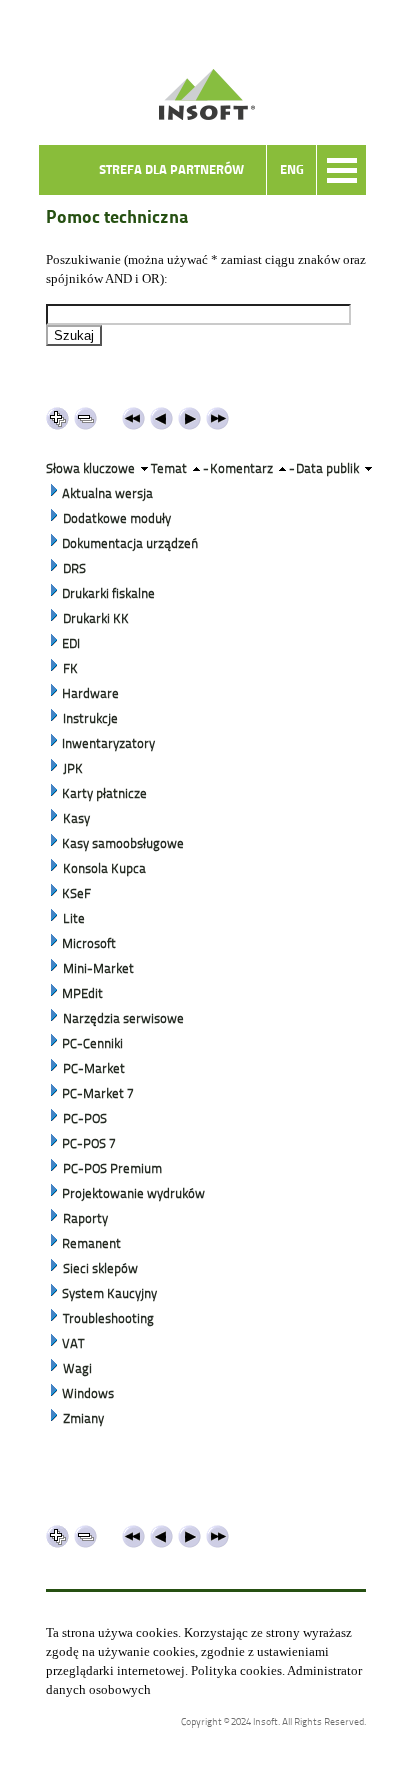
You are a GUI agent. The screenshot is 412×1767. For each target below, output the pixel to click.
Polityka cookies (236, 1670)
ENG (292, 169)
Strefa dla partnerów (171, 169)
